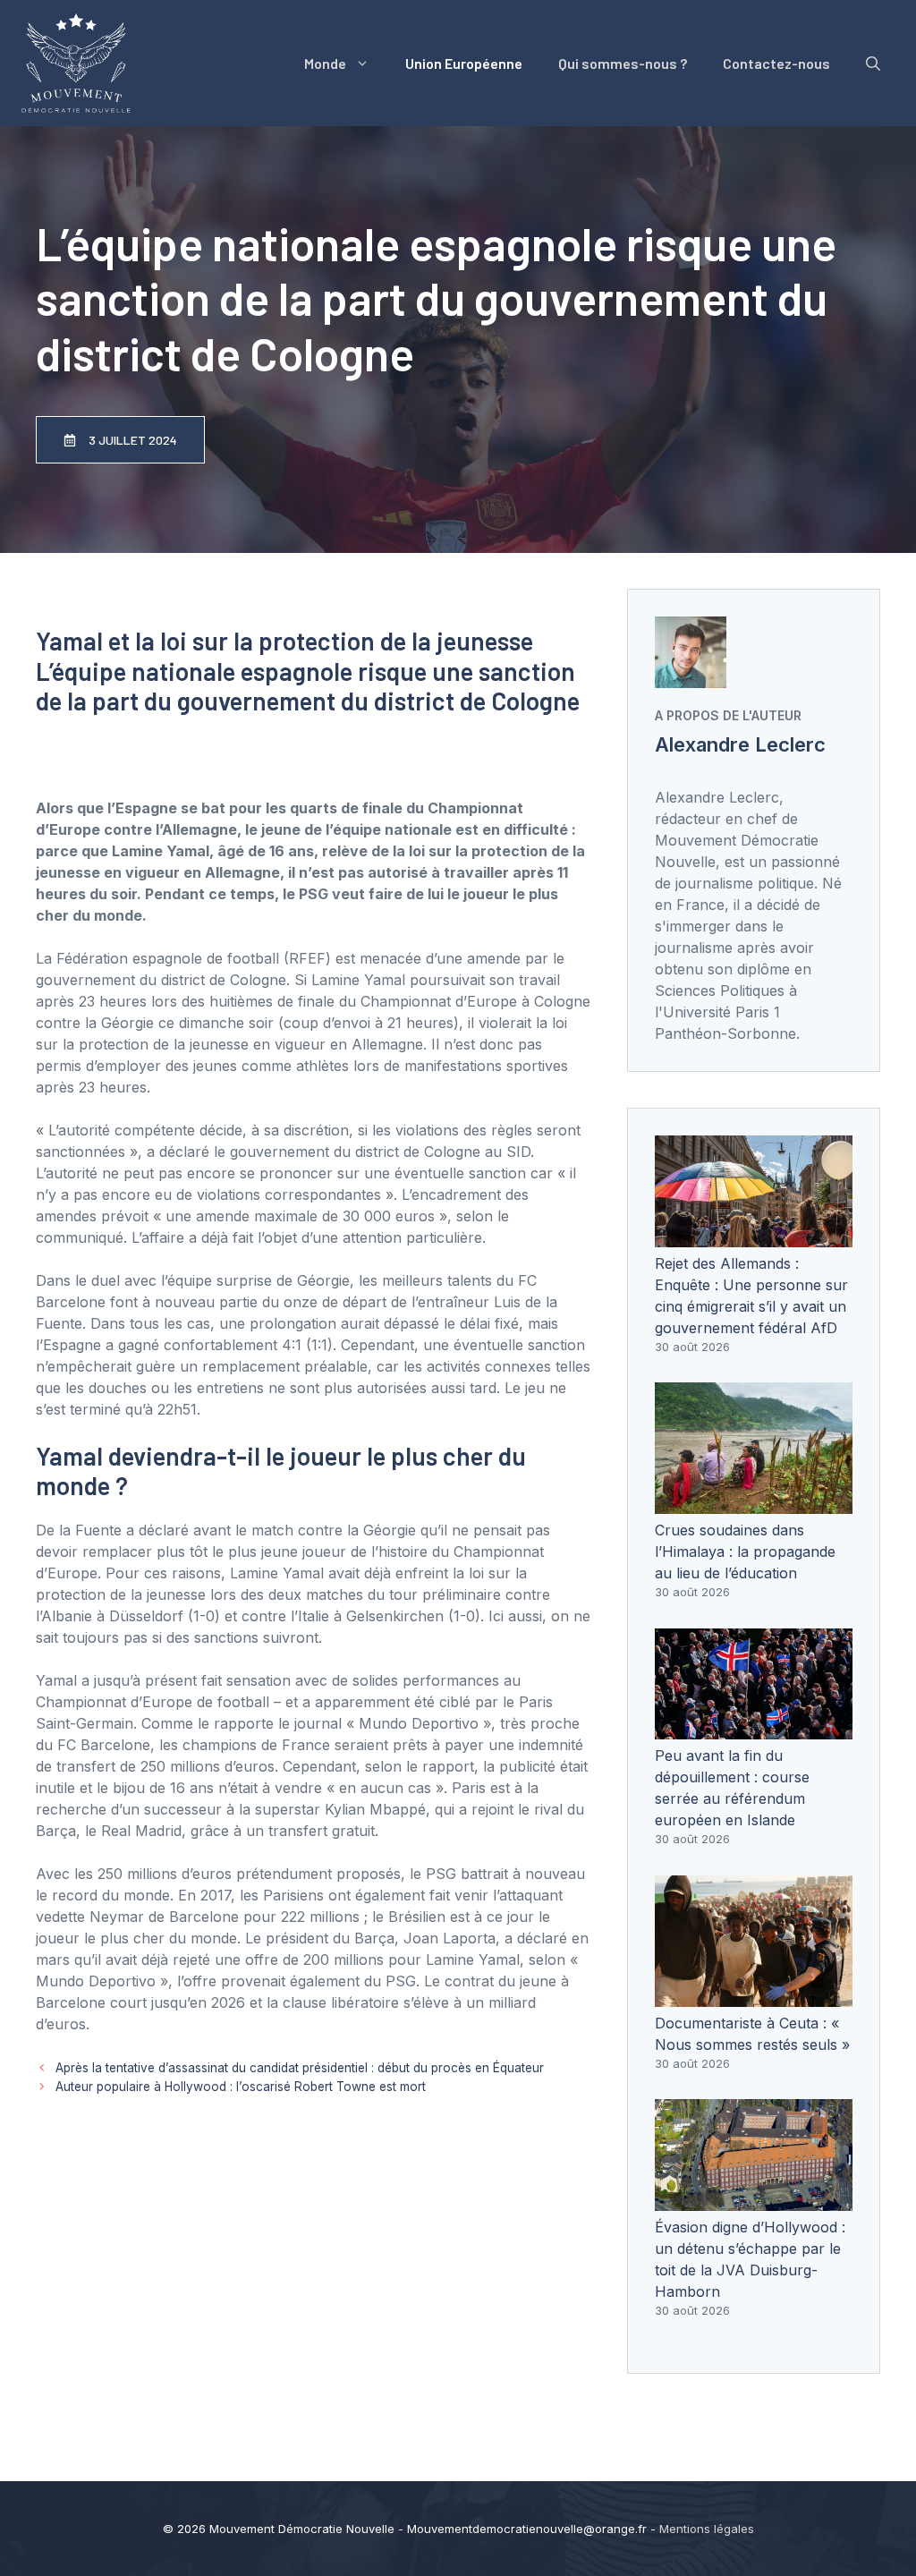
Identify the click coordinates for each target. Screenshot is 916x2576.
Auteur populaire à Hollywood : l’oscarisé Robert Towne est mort (241, 2087)
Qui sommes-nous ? (623, 63)
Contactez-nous (776, 63)
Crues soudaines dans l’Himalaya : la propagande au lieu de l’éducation (745, 1552)
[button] (873, 64)
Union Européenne (464, 63)
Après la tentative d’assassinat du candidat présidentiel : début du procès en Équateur (300, 2068)
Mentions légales (707, 2529)
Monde (325, 63)
